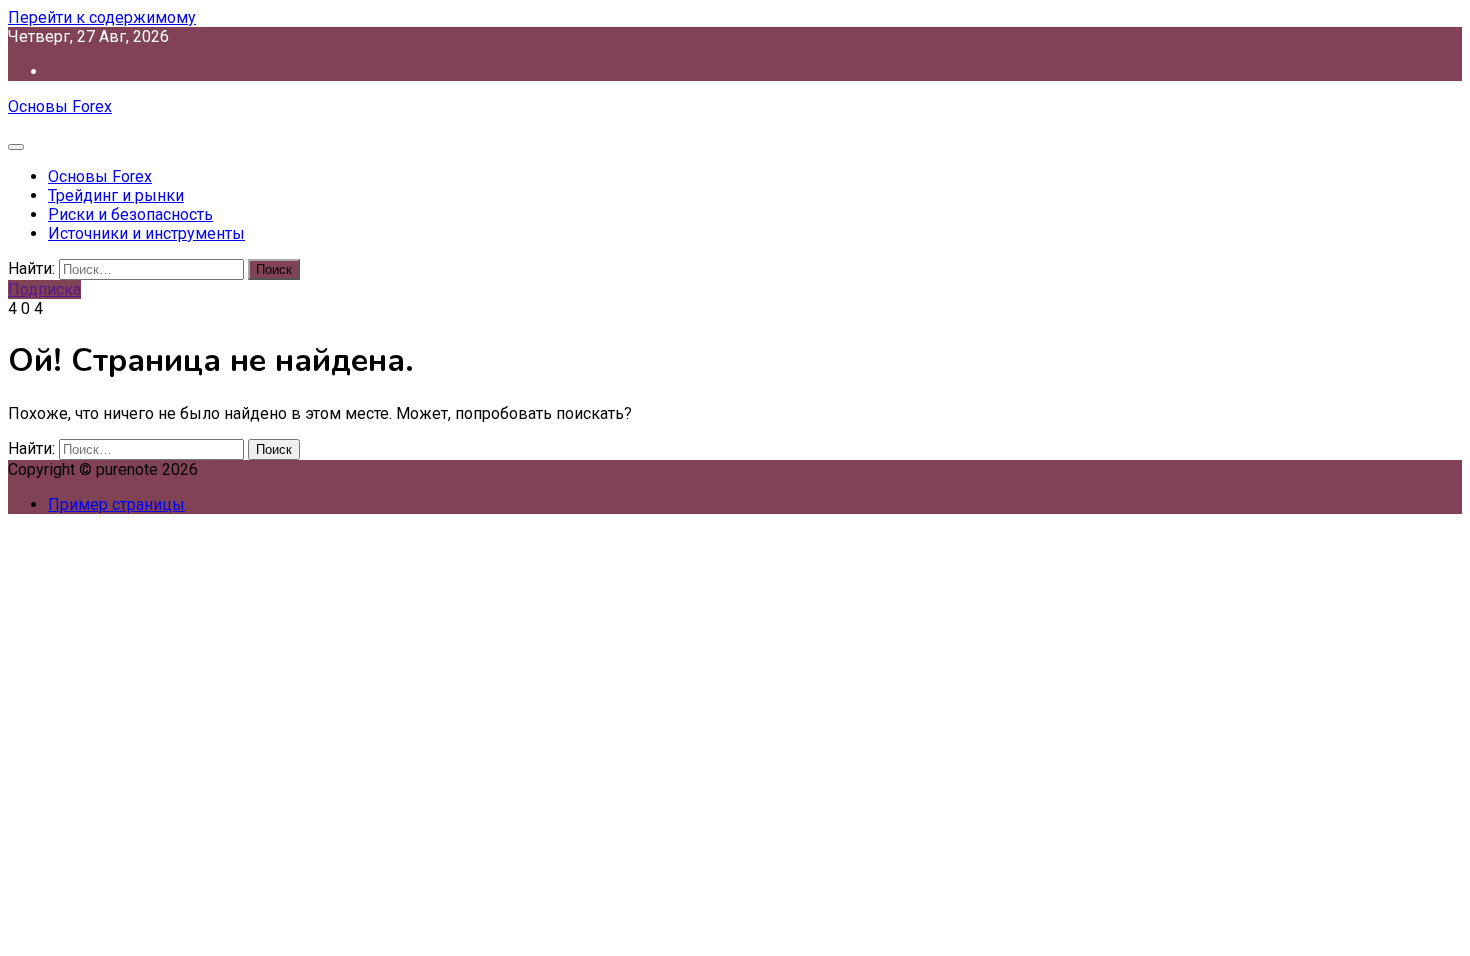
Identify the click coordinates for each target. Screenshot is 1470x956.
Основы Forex (60, 106)
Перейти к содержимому (102, 17)
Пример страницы (116, 504)
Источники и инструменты (146, 233)
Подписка (44, 289)
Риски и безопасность (130, 214)
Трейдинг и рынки (116, 195)
